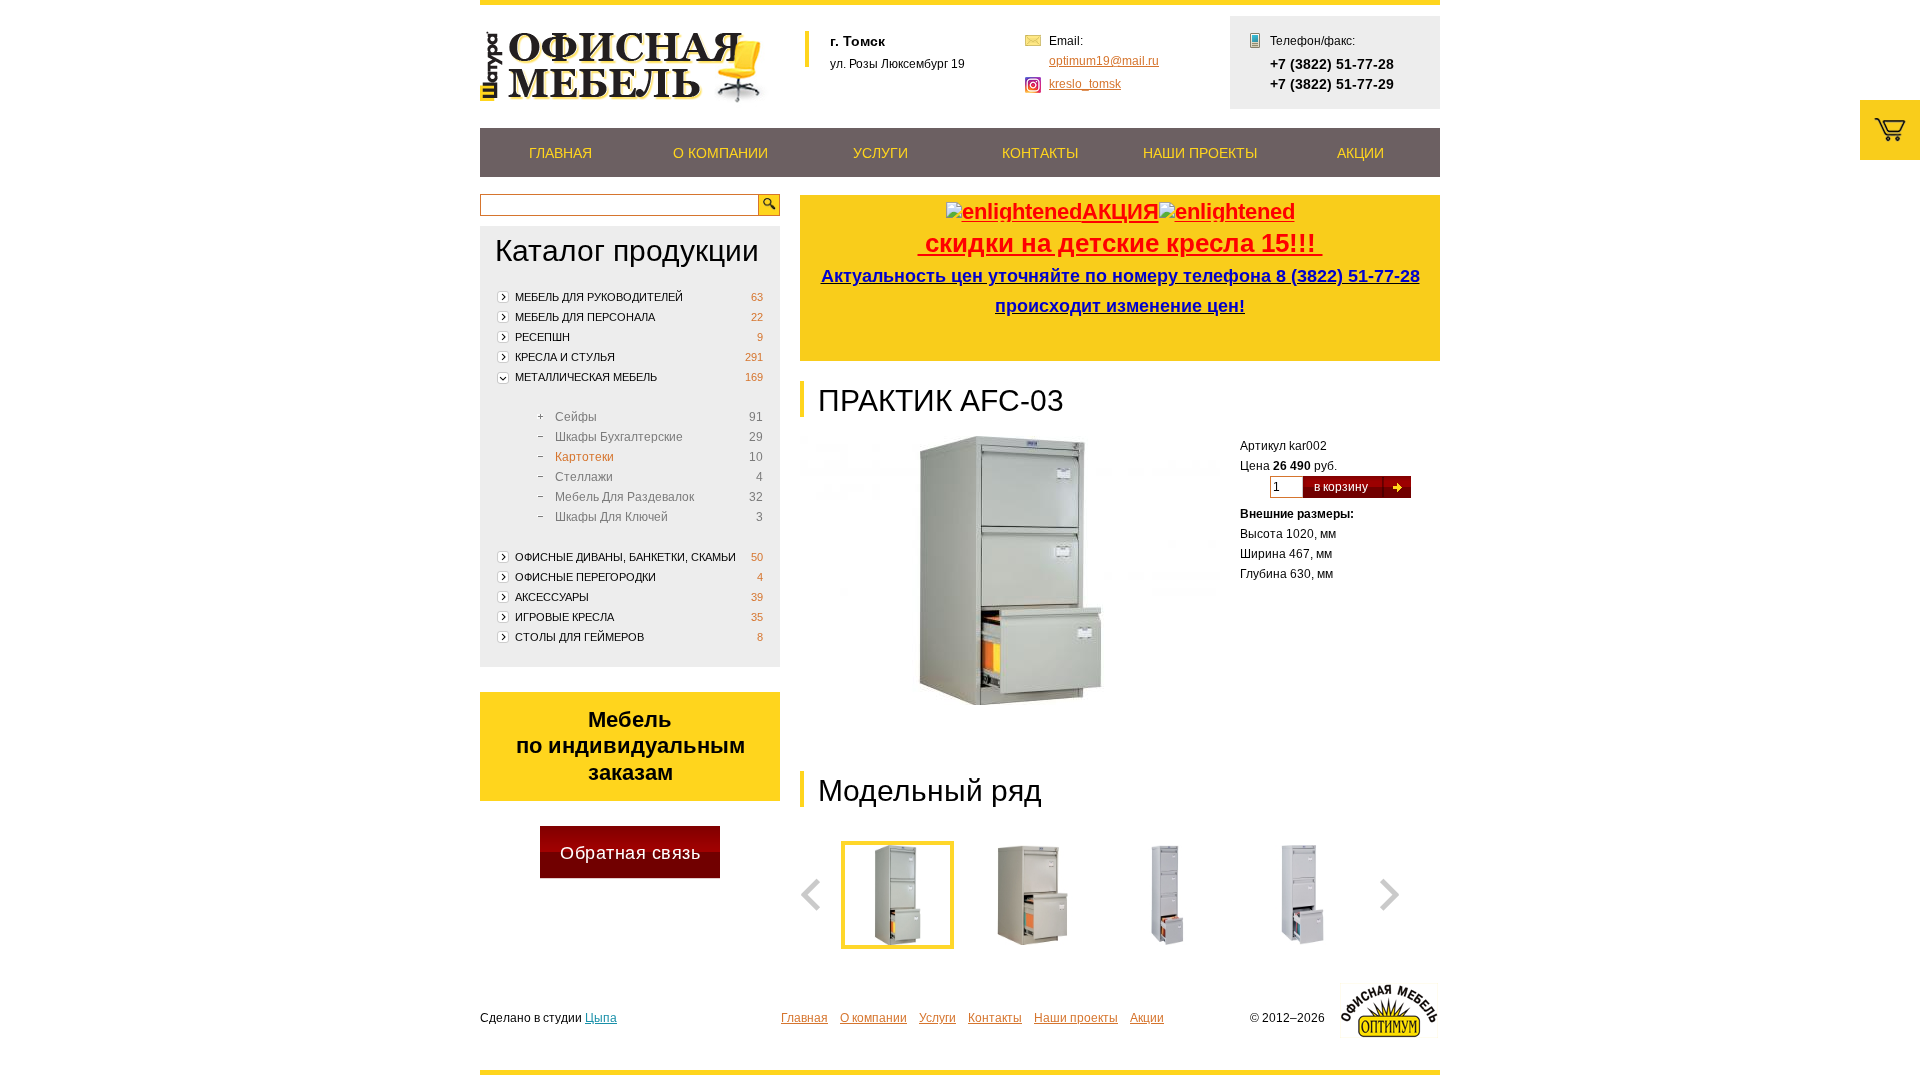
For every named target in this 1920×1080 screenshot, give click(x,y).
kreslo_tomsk (1085, 84)
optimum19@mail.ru (1104, 61)
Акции (1360, 153)
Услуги (880, 153)
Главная (560, 153)
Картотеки (584, 457)
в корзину (1341, 487)
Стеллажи (584, 477)
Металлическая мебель (586, 377)
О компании (720, 153)
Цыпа (601, 1018)
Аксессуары (552, 597)
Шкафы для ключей (611, 517)
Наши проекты (1200, 153)
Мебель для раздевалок (624, 497)
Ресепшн (542, 337)
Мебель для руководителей (599, 297)
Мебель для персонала (585, 317)
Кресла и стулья (565, 357)
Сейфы (576, 417)
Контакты (1040, 153)
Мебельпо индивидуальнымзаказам (630, 746)
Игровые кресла (564, 617)
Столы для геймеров (579, 637)
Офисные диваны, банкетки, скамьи (625, 557)
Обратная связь (630, 853)
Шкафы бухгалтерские (619, 437)
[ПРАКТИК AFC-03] (1010, 588)
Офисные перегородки (585, 577)
